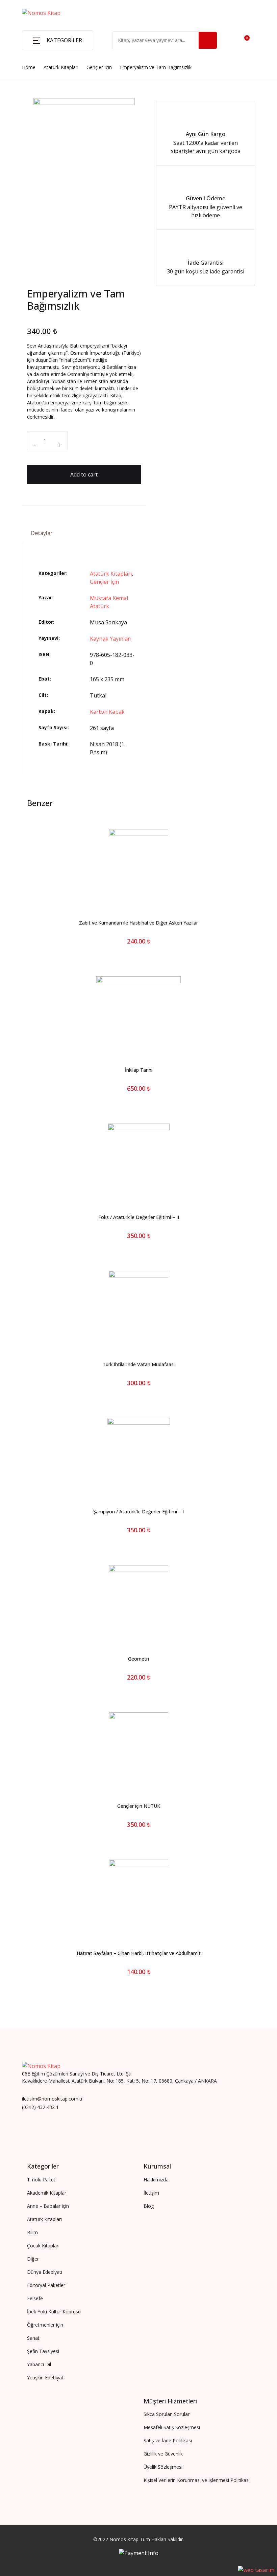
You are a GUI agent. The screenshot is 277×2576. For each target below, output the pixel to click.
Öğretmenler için (31, 115)
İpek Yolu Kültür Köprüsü (42, 133)
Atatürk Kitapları (31, 78)
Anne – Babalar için (34, 60)
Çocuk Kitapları (29, 97)
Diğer (17, 151)
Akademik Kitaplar (33, 42)
